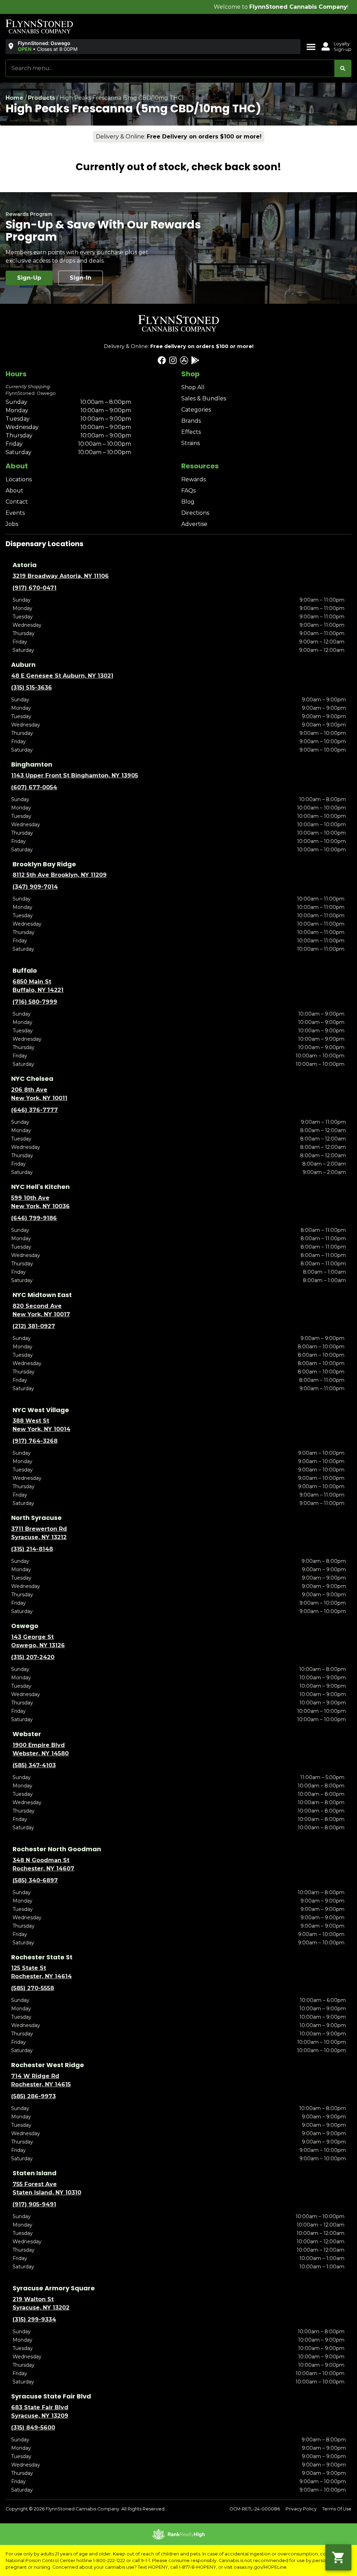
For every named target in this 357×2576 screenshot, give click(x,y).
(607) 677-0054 (34, 787)
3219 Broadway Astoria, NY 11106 (61, 576)
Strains (191, 443)
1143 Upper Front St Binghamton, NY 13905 (75, 775)
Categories (196, 410)
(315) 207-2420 (33, 1657)
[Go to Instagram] (173, 360)
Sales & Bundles (204, 398)
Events (15, 513)
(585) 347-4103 (34, 1765)
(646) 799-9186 (34, 1218)
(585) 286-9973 (33, 2096)
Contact (17, 502)
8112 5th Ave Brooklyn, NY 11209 (60, 875)
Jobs (12, 524)
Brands (191, 421)
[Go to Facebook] (162, 360)
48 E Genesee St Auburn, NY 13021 (62, 676)
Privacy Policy (301, 2509)
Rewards (193, 479)
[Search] (343, 68)
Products (41, 98)
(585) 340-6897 (35, 1880)
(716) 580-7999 (35, 1002)
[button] (42, 46)
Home (14, 98)
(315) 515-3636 (32, 688)
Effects (191, 432)
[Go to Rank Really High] (178, 2534)
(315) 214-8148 (32, 1549)
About (14, 491)
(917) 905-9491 (34, 2204)
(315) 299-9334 (34, 2319)
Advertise (194, 524)
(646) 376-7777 (35, 1110)
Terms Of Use (337, 2509)
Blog (188, 502)
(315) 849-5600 (33, 2428)
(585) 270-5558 (33, 1988)
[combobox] (170, 68)
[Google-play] (195, 360)
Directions (195, 513)
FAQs (188, 491)
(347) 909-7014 (35, 887)
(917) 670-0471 (35, 588)
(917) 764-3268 (35, 1441)
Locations (19, 479)
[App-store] (184, 360)
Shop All (193, 387)
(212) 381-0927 (34, 1326)
